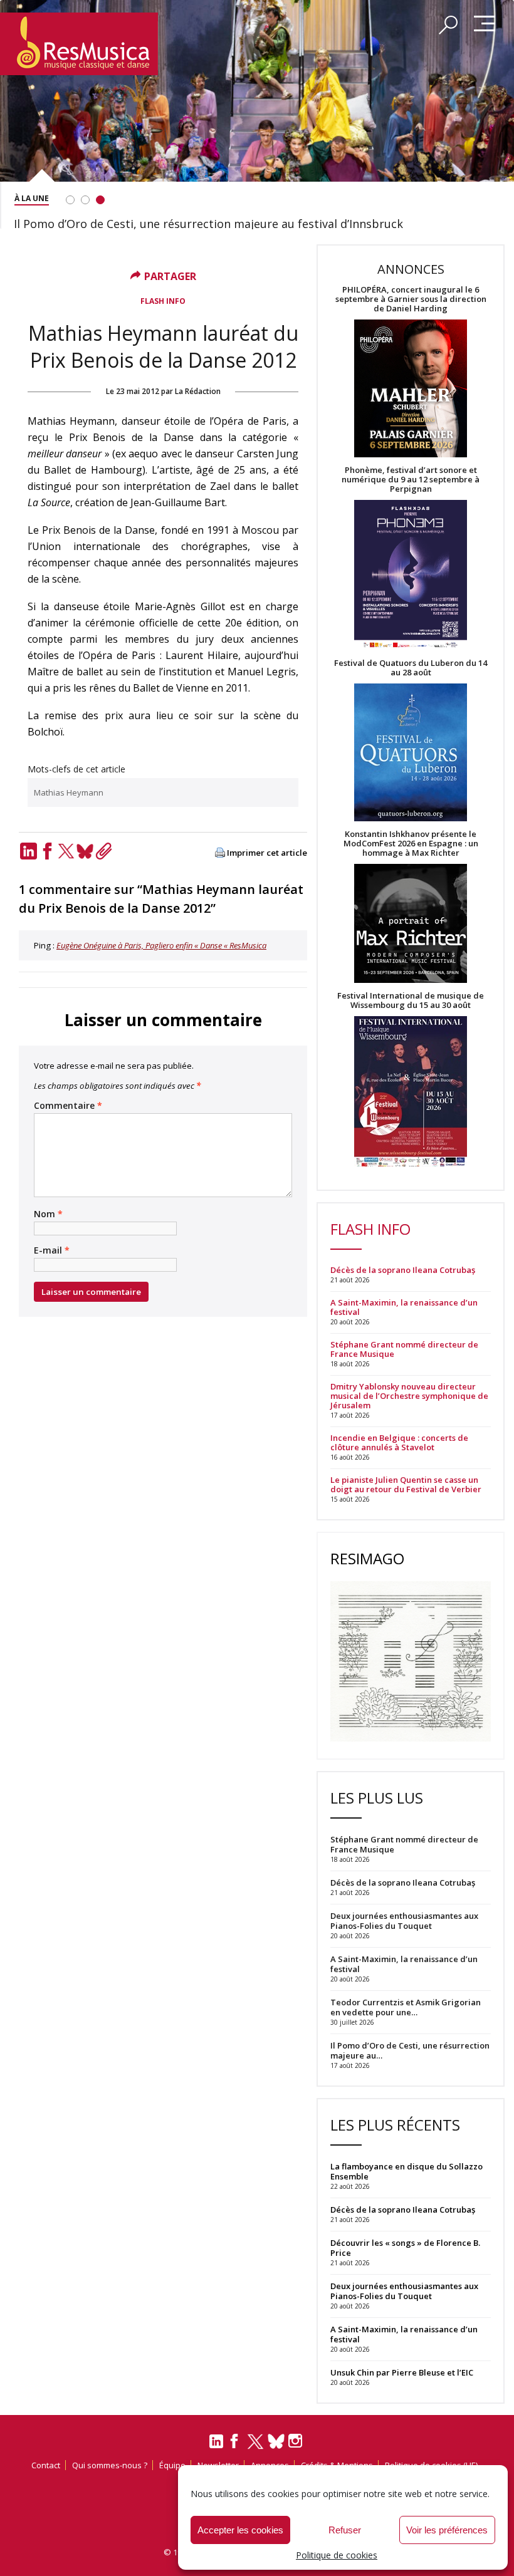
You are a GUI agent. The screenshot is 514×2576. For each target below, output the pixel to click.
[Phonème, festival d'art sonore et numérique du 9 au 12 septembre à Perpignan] (411, 576)
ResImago (367, 1558)
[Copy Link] (103, 851)
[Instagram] (297, 2441)
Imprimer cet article (267, 853)
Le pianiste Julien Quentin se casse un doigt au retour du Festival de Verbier (406, 1485)
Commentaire (68, 1106)
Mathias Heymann (69, 792)
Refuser (345, 2530)
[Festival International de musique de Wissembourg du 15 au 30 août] (411, 1092)
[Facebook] (47, 851)
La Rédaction (198, 391)
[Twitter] (66, 851)
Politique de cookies (337, 2555)
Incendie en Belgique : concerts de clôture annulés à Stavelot (399, 1443)
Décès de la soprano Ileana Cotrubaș (403, 1270)
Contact (46, 2465)
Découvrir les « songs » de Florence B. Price (405, 2248)
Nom (48, 1214)
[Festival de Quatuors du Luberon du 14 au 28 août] (411, 753)
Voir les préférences (447, 2530)
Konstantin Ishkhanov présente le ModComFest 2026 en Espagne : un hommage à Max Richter (411, 844)
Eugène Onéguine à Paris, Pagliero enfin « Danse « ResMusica (161, 945)
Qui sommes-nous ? (110, 2465)
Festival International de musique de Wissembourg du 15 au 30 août (411, 1000)
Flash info (163, 301)
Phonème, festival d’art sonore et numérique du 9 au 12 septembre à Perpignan (411, 480)
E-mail (52, 1250)
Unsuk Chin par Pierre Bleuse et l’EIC (402, 2372)
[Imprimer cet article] (220, 854)
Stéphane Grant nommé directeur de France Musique (404, 1349)
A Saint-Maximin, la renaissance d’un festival (404, 1307)
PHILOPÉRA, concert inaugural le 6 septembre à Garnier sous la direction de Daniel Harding (411, 299)
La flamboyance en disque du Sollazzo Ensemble (406, 2171)
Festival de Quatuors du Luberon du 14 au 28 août (411, 668)
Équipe (172, 2465)
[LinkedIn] (28, 851)
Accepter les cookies (240, 2530)
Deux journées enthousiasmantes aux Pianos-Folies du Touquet (404, 2291)
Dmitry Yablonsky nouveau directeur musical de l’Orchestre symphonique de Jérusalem (409, 1396)
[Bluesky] (85, 851)
